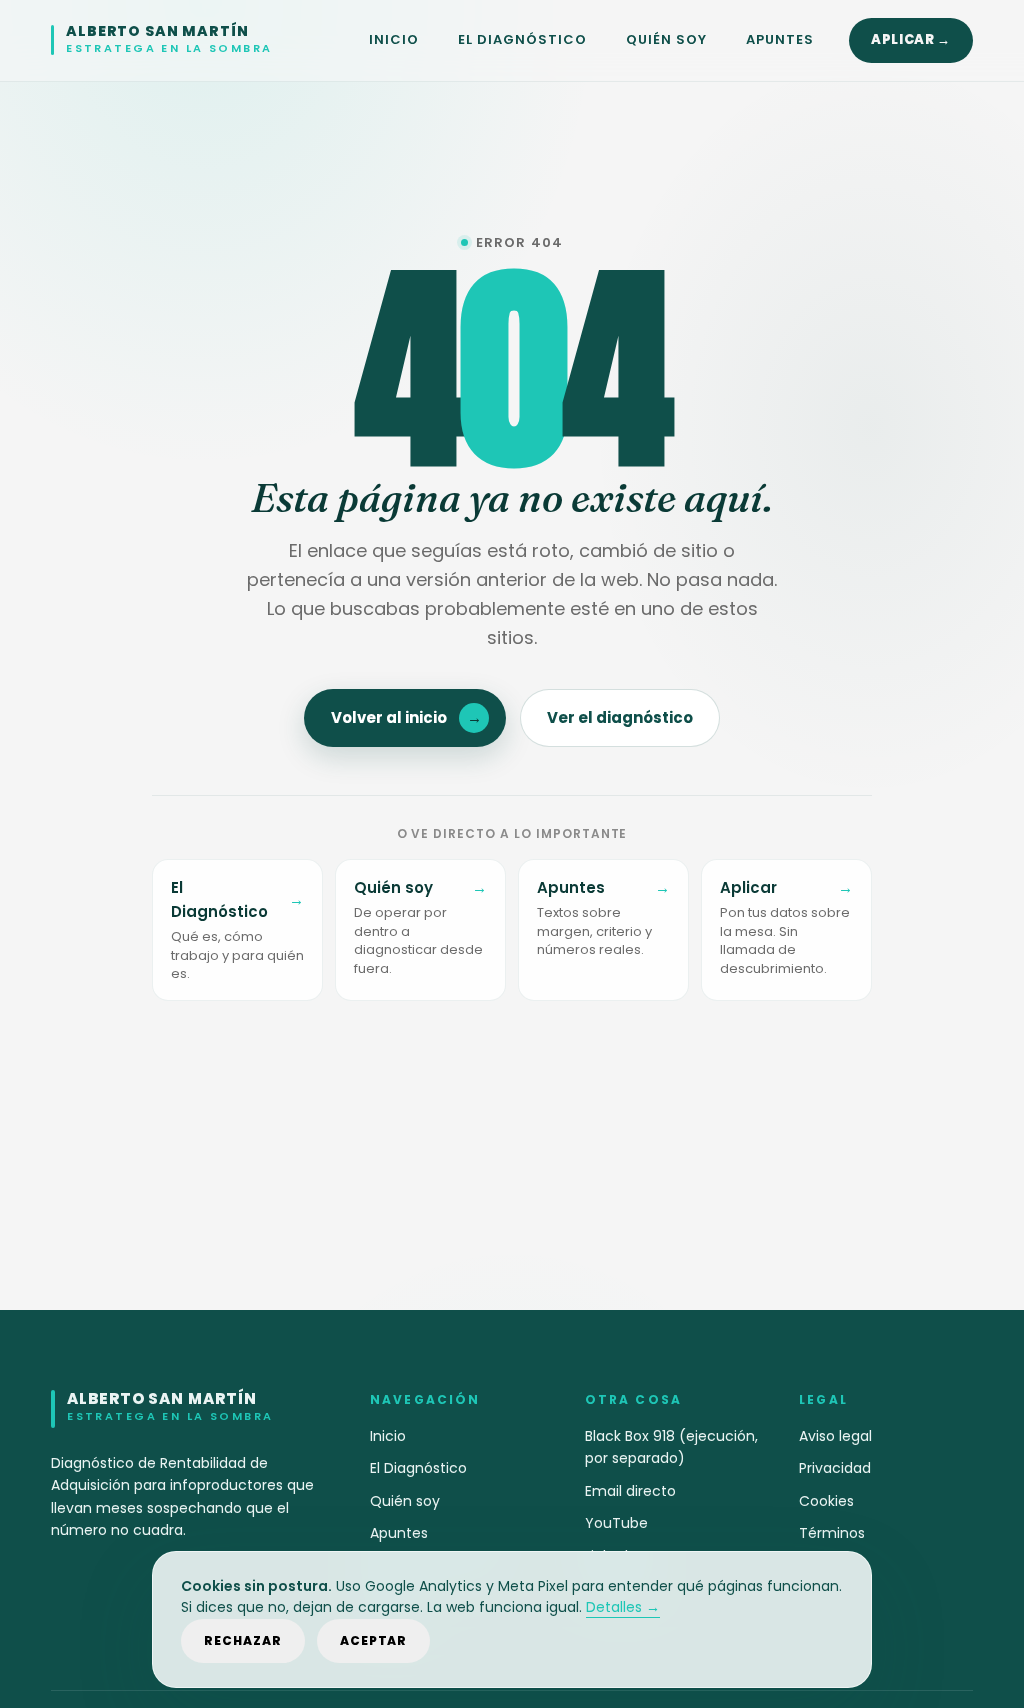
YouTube (616, 1523)
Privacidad (835, 1468)
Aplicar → (911, 39)
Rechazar (243, 1640)
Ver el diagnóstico (620, 717)
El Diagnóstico (523, 39)
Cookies (826, 1501)
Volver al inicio (406, 718)
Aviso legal (835, 1436)
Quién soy (666, 39)
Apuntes (780, 39)
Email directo (630, 1491)
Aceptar (374, 1640)
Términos (832, 1533)
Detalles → (623, 1607)
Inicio (394, 39)
